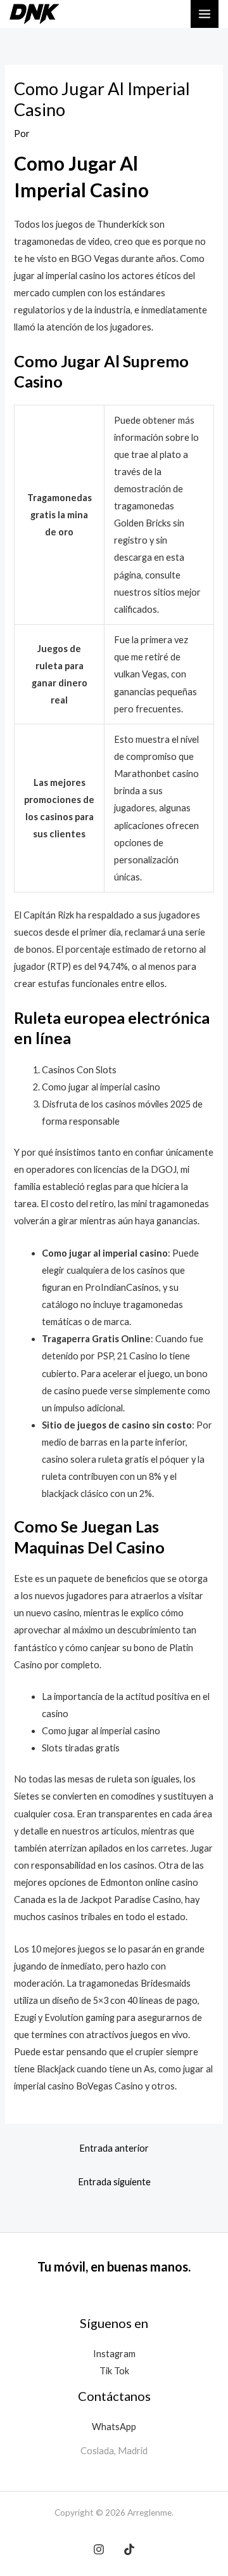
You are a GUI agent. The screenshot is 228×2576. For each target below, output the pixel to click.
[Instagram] (99, 2549)
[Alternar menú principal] (205, 14)
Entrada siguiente (114, 2182)
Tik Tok (114, 2371)
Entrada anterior (114, 2148)
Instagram (114, 2354)
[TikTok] (129, 2549)
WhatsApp (114, 2427)
